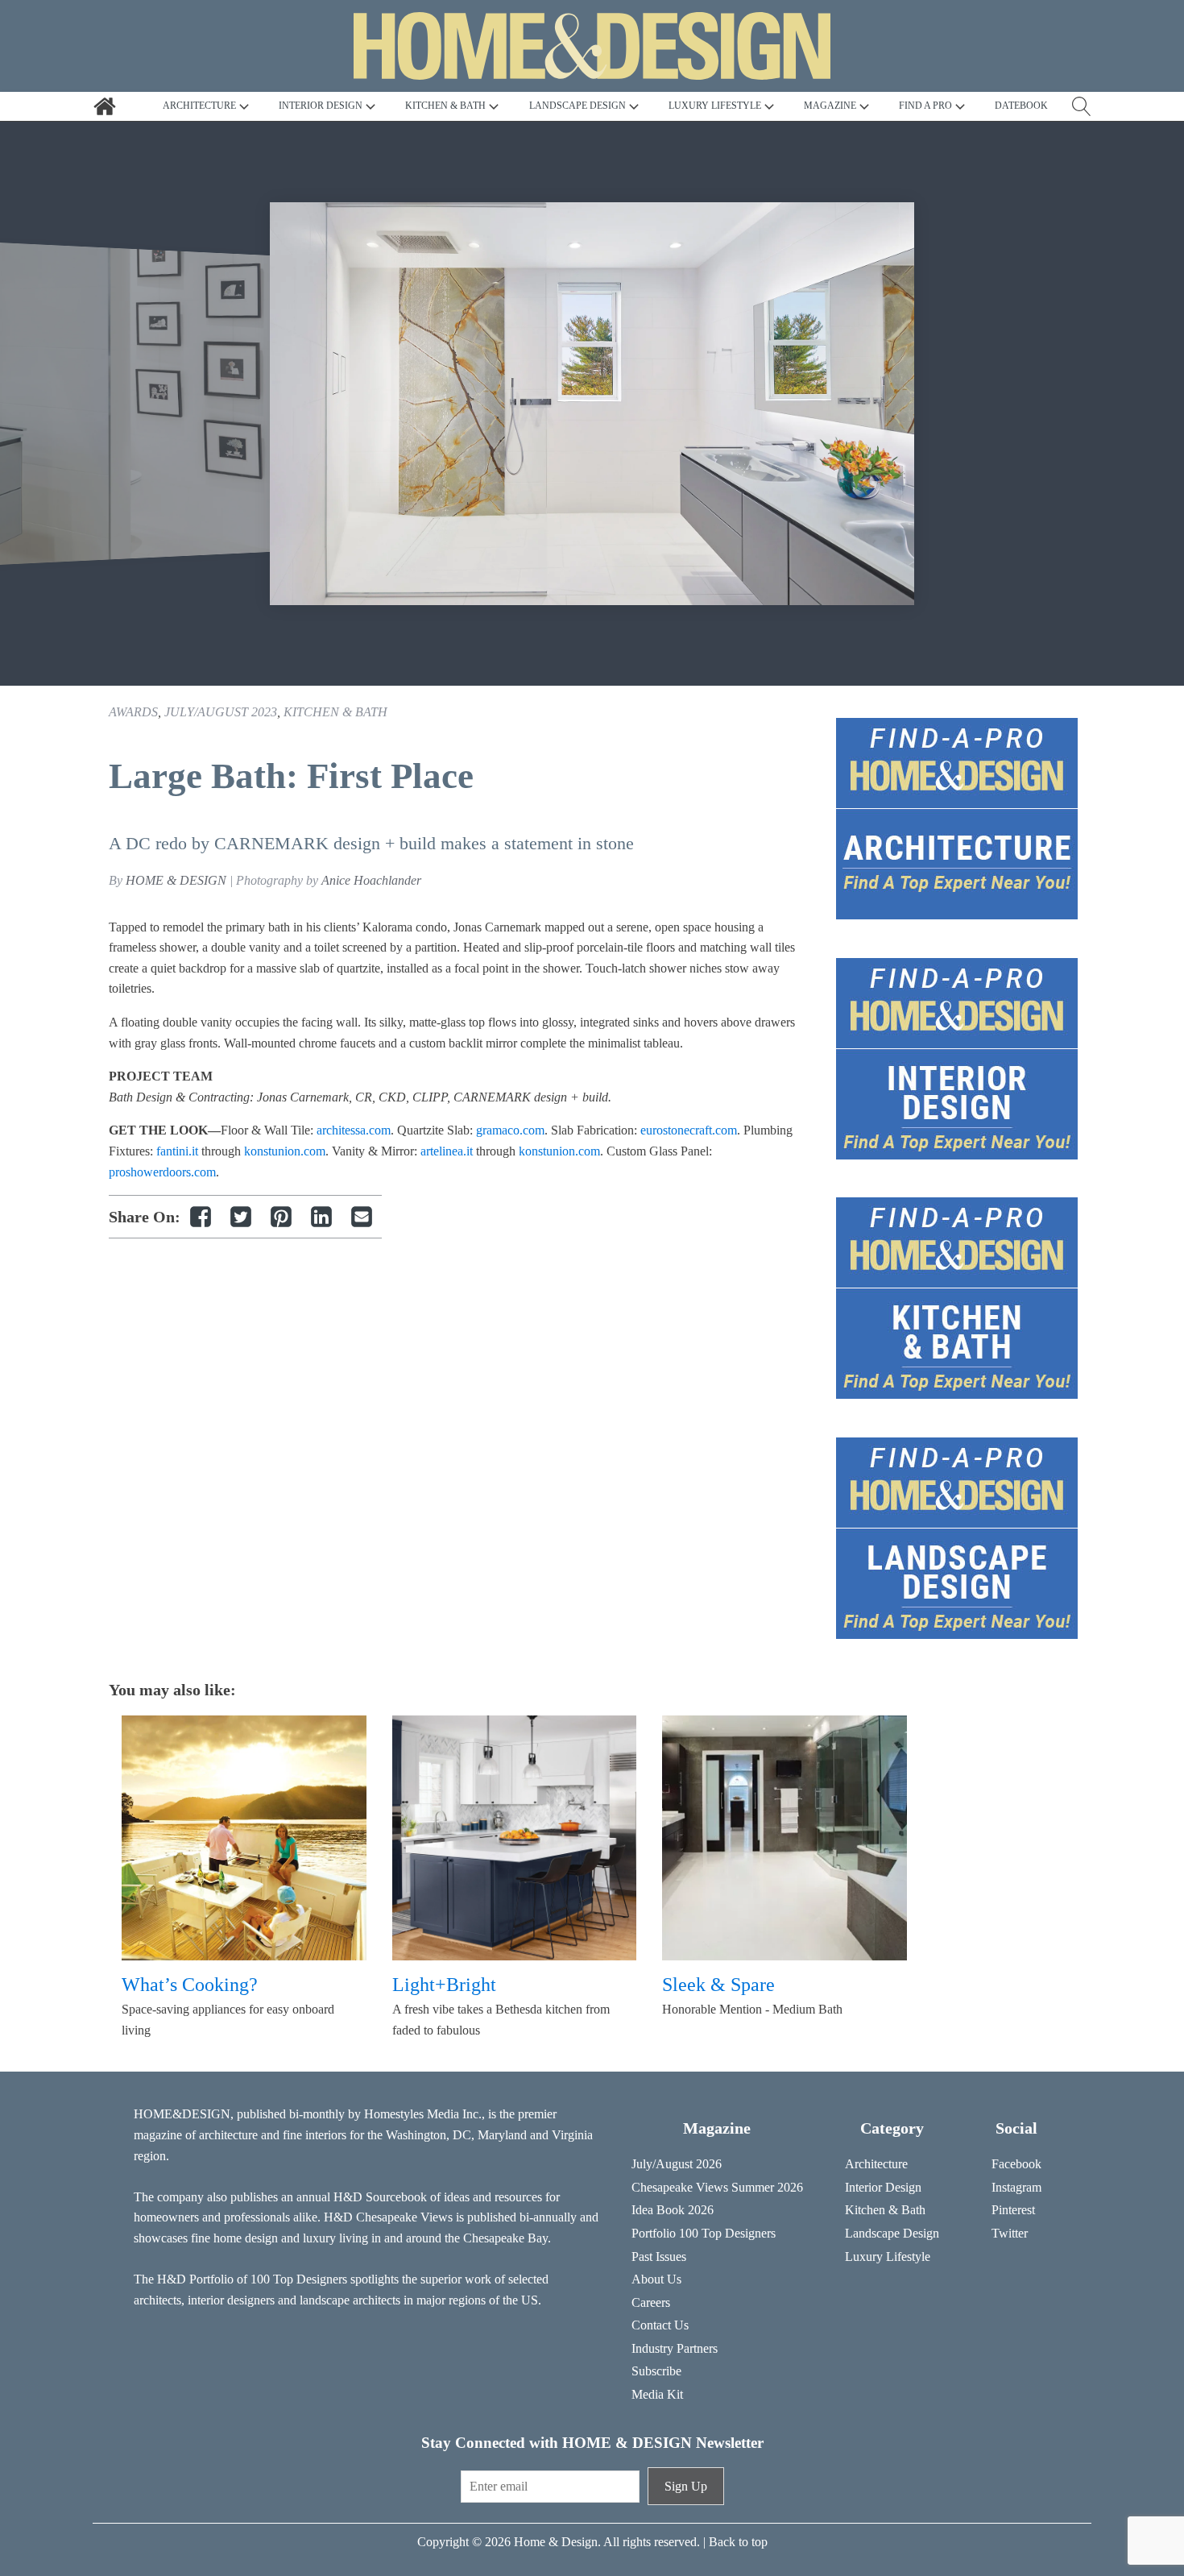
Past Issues (659, 2257)
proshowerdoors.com (162, 1172)
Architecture (876, 2164)
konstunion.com (285, 1151)
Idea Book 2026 (673, 2210)
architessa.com (354, 1130)
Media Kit (657, 2394)
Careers (651, 2302)
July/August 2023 (221, 712)
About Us (656, 2279)
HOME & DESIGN (176, 880)
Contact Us (660, 2325)
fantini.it (177, 1151)
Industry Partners (675, 2348)
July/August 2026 (677, 2164)
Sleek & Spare (718, 1985)
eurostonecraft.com (689, 1130)
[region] (592, 404)
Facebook (1016, 2164)
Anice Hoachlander (371, 880)
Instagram (1016, 2187)
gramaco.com (510, 1130)
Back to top (738, 2542)
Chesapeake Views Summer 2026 (717, 2187)
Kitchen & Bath (335, 712)
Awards (133, 712)
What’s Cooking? (190, 1985)
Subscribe (656, 2371)
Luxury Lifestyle (888, 2257)
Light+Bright (444, 1985)
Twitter (1010, 2233)
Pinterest (1013, 2210)
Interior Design (883, 2187)
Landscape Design (892, 2233)
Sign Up (686, 2486)
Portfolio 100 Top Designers (704, 2233)
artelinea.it (447, 1151)
